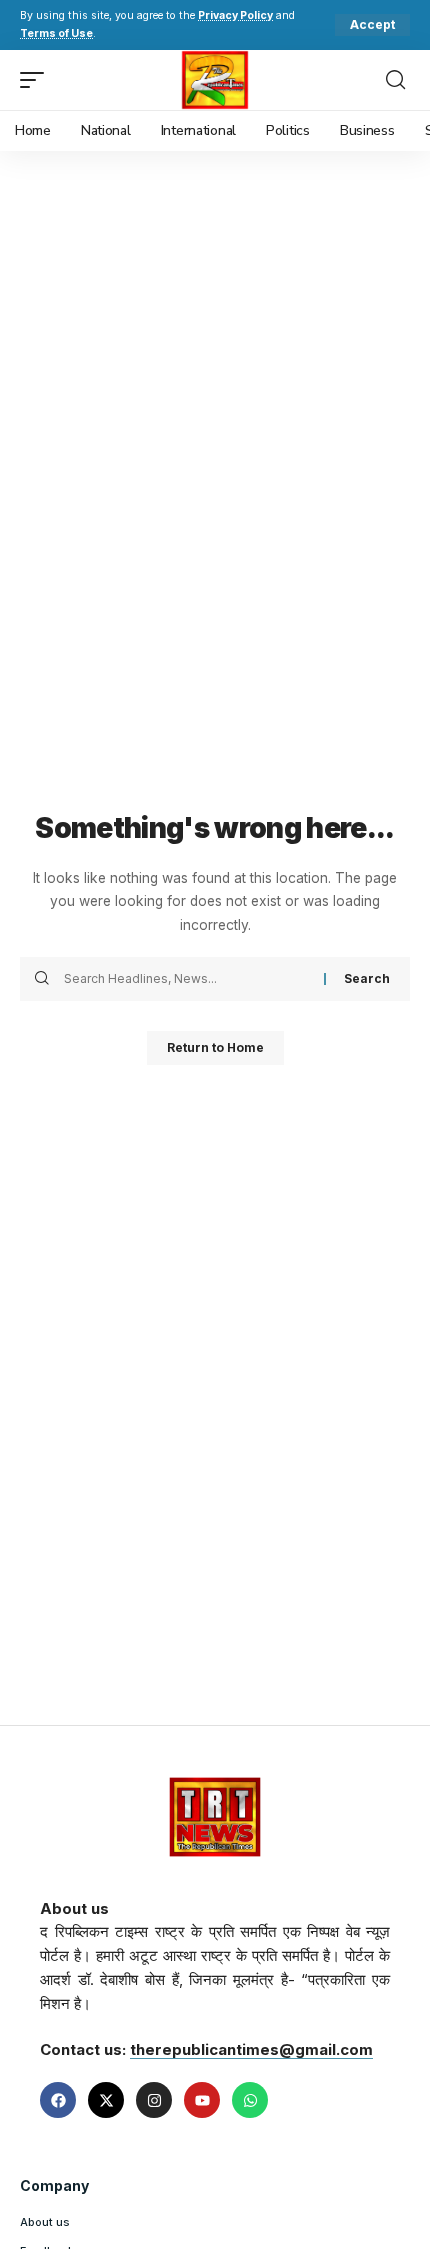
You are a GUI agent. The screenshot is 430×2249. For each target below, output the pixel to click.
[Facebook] (58, 2100)
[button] (372, 25)
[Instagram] (154, 2100)
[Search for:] (186, 979)
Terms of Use (56, 33)
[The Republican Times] (215, 80)
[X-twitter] (106, 2100)
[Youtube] (202, 2100)
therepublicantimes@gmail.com (251, 2049)
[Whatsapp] (250, 2100)
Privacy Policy (235, 15)
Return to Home (215, 1047)
